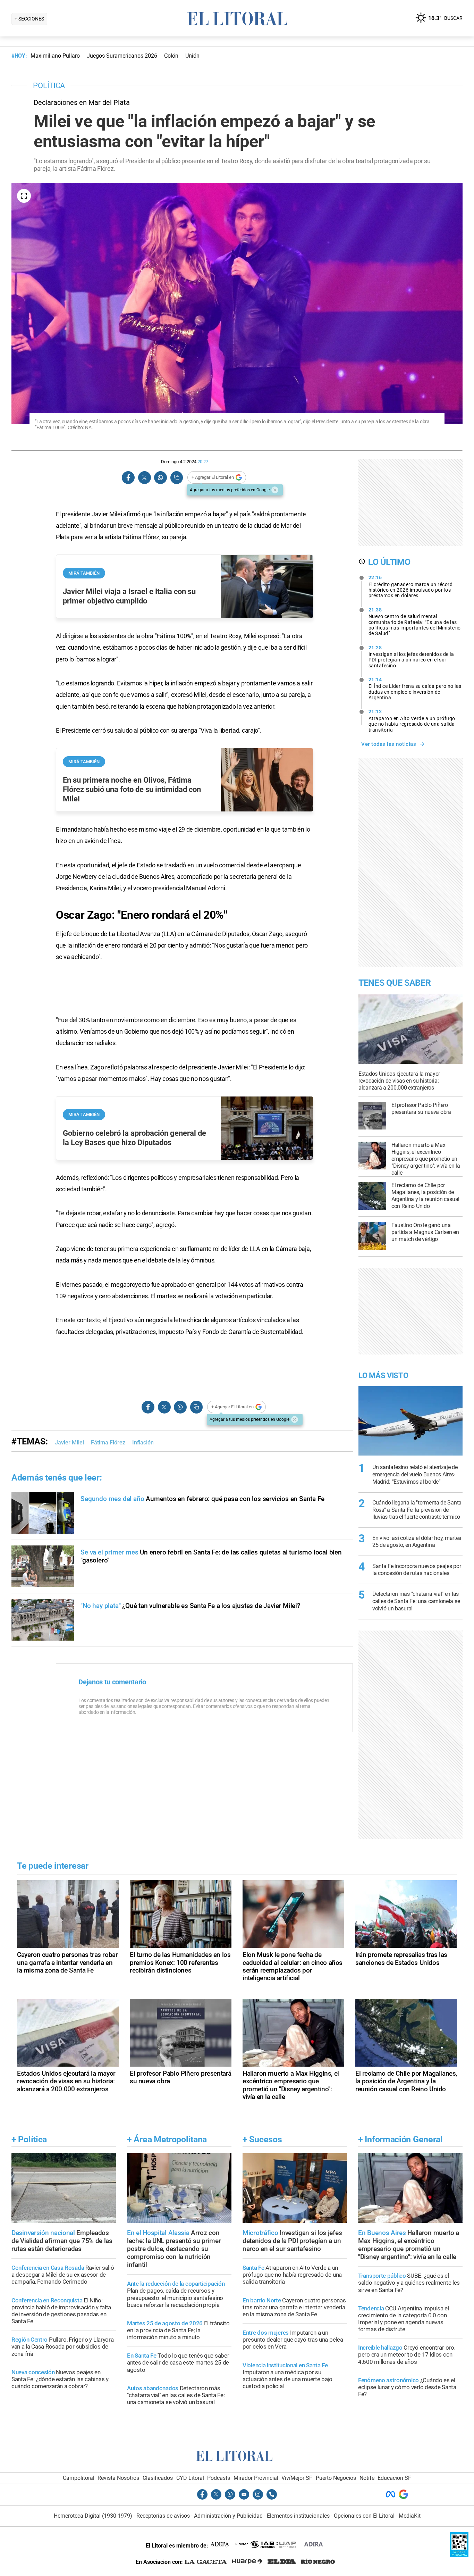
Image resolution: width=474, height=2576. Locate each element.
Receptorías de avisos (163, 2516)
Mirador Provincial (256, 2478)
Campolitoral (79, 2478)
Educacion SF (394, 2478)
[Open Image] (24, 196)
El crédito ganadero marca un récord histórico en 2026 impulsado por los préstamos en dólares (411, 586)
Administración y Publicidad (228, 2516)
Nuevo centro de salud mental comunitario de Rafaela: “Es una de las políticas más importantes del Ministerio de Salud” (415, 622)
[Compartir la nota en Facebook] (128, 478)
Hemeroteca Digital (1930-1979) (93, 2516)
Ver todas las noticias (389, 744)
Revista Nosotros (118, 2478)
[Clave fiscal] (459, 2555)
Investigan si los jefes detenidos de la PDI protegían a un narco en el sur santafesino (411, 657)
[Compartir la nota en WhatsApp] (160, 478)
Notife (367, 2478)
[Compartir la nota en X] (144, 478)
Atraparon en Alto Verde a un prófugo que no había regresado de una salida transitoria (412, 720)
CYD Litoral (190, 2478)
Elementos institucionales (298, 2516)
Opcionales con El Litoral (364, 2516)
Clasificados (158, 2478)
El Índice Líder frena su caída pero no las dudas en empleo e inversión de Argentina (415, 689)
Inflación (143, 1443)
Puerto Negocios (336, 2478)
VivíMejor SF (297, 2478)
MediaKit (410, 2516)
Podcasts (219, 2478)
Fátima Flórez (108, 1443)
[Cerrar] (275, 490)
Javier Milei (69, 1443)
